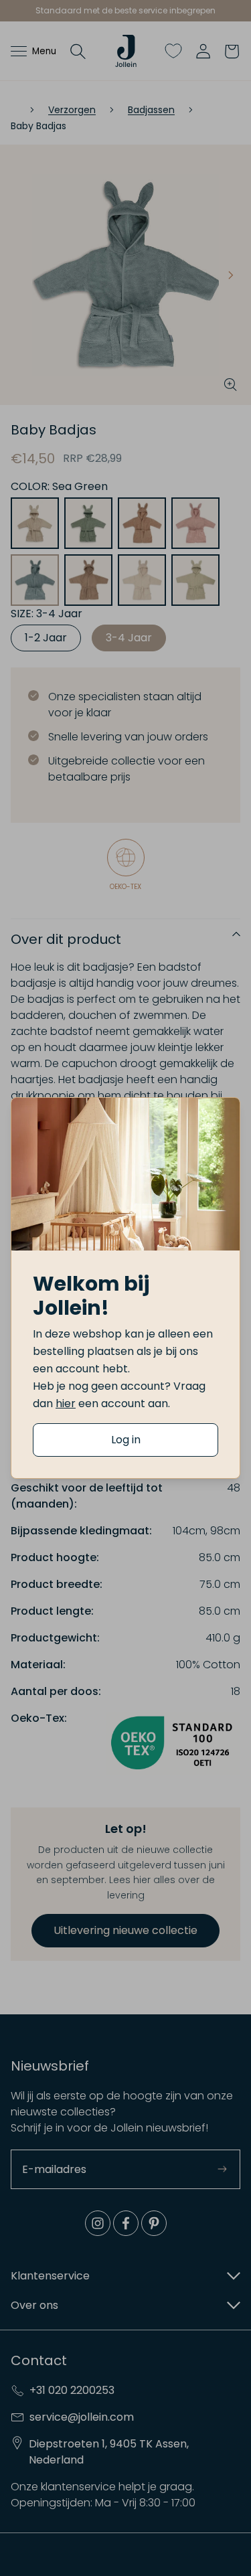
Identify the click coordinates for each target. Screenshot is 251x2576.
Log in (126, 1440)
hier (66, 1403)
